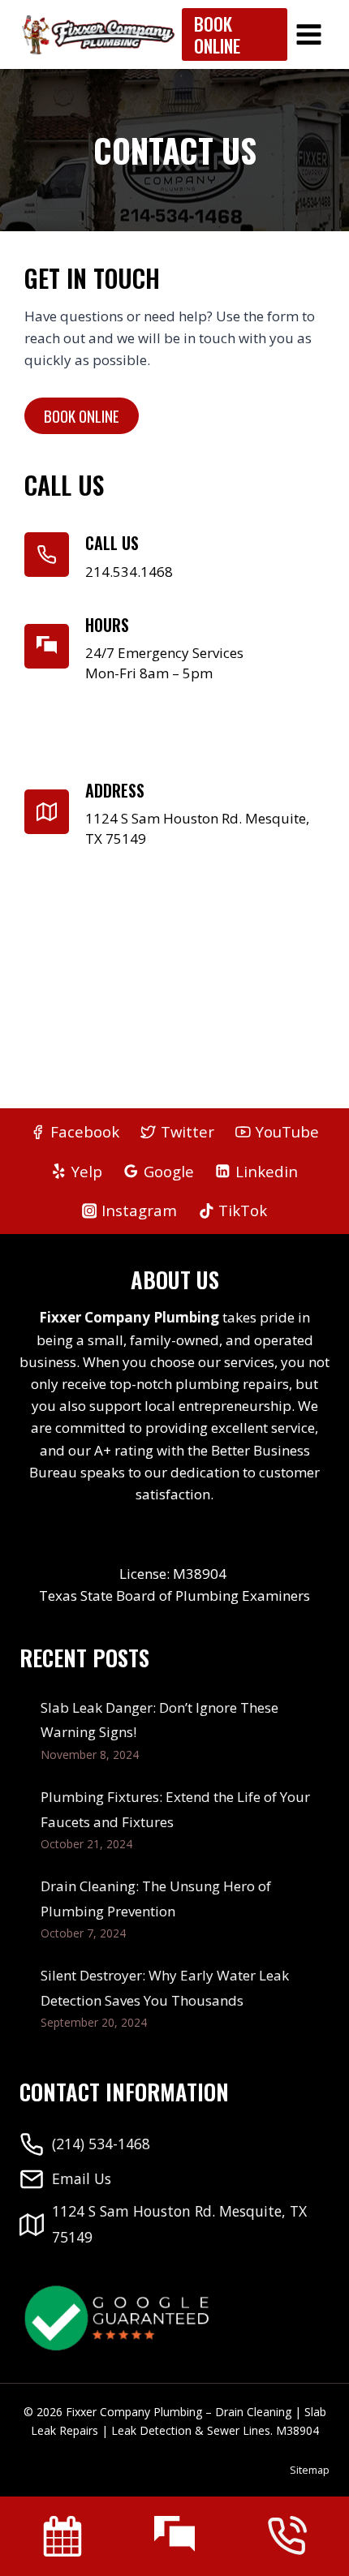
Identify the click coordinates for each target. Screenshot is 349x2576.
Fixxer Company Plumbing (129, 1317)
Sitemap (310, 2470)
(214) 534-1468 (101, 2144)
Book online (82, 415)
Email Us (82, 2178)
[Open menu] (308, 34)
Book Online (217, 34)
